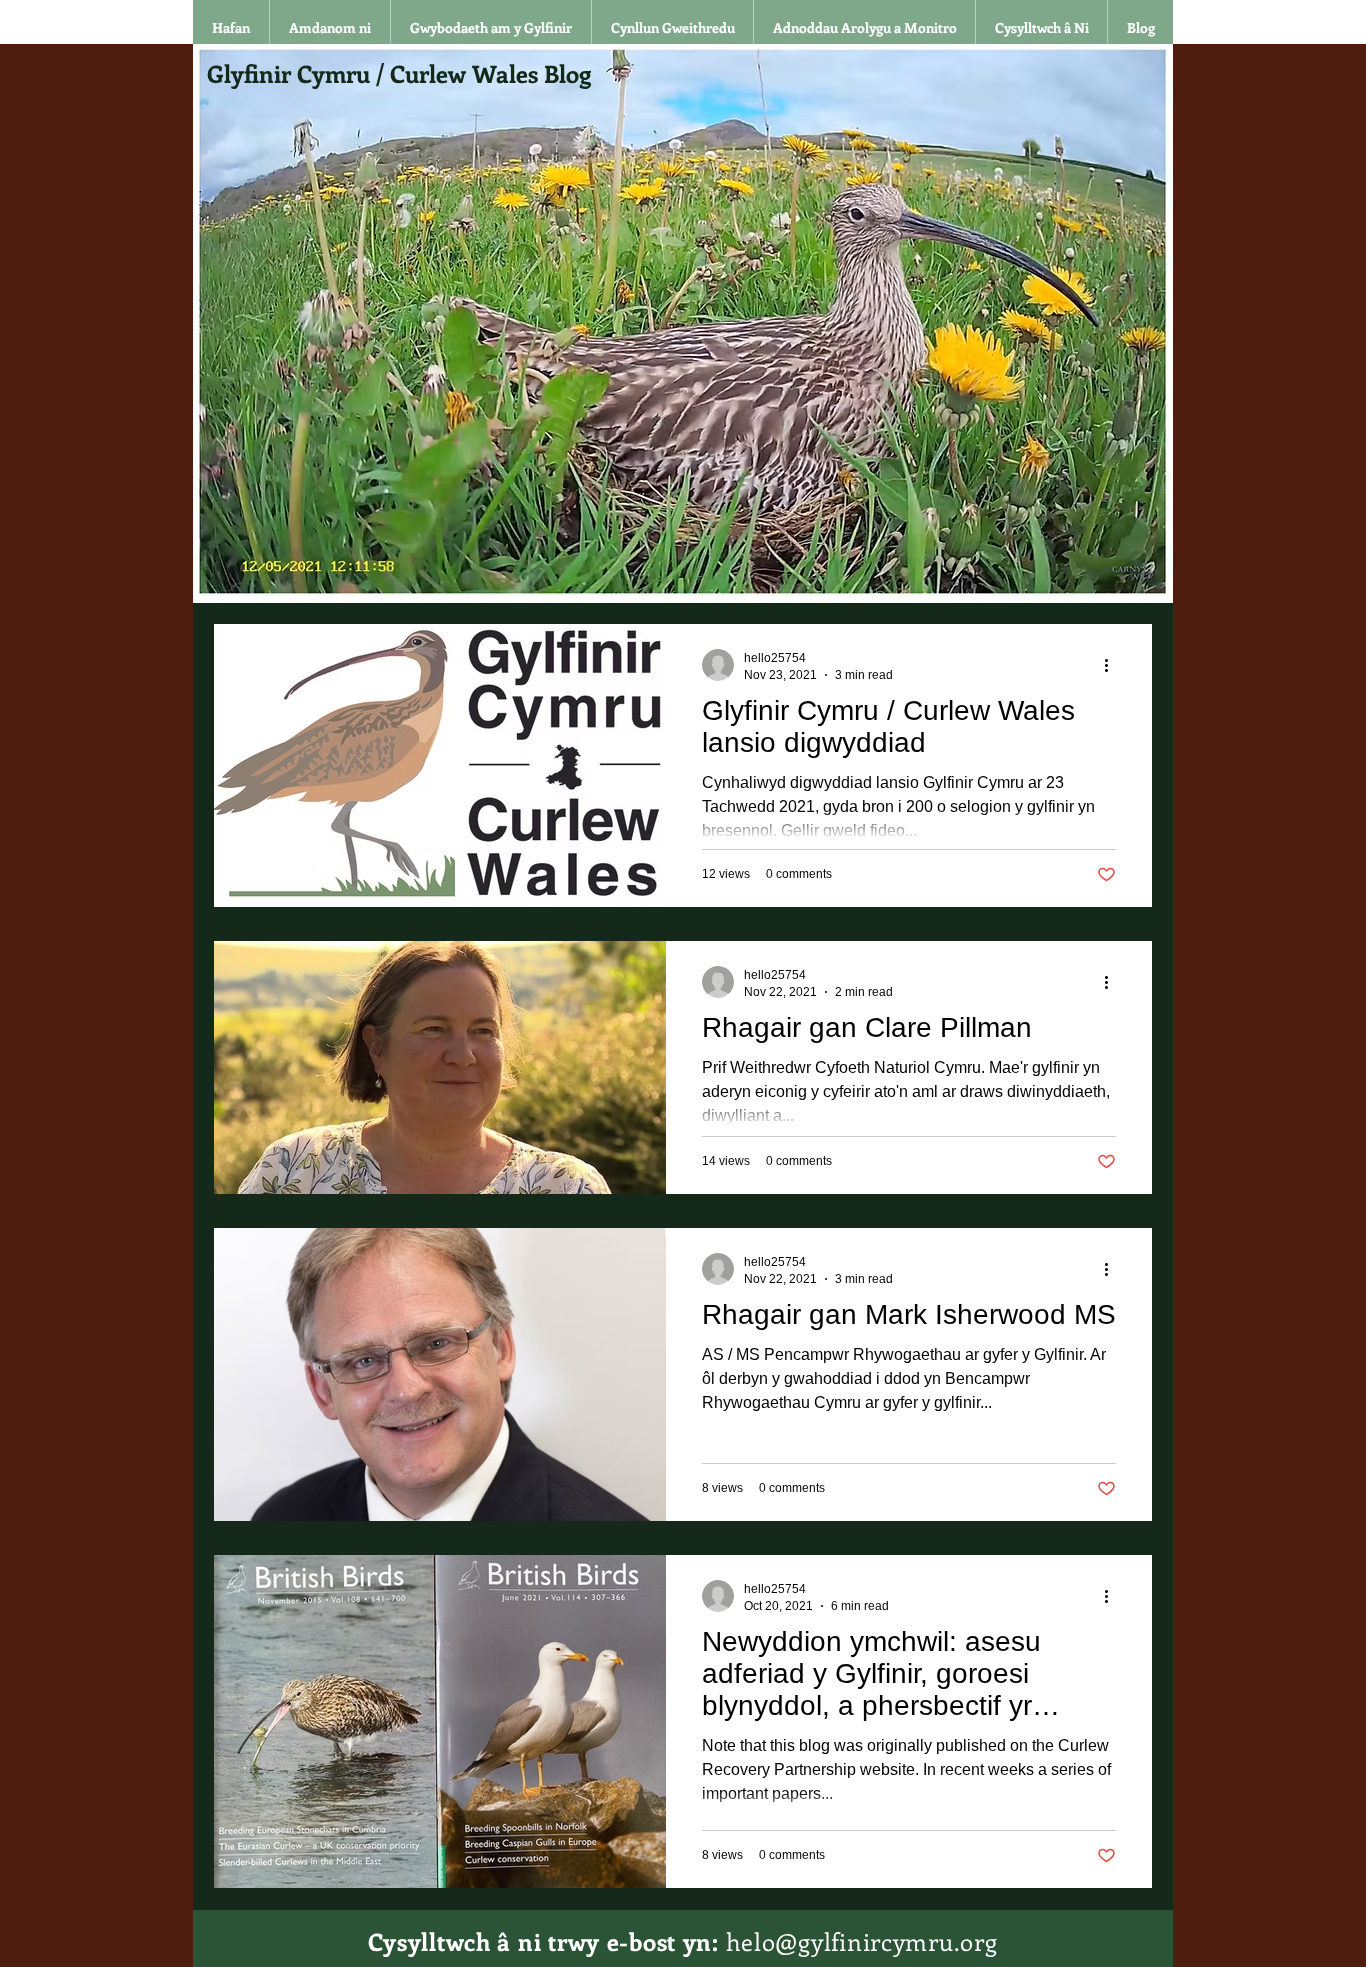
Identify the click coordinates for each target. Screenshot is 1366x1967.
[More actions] (1113, 665)
